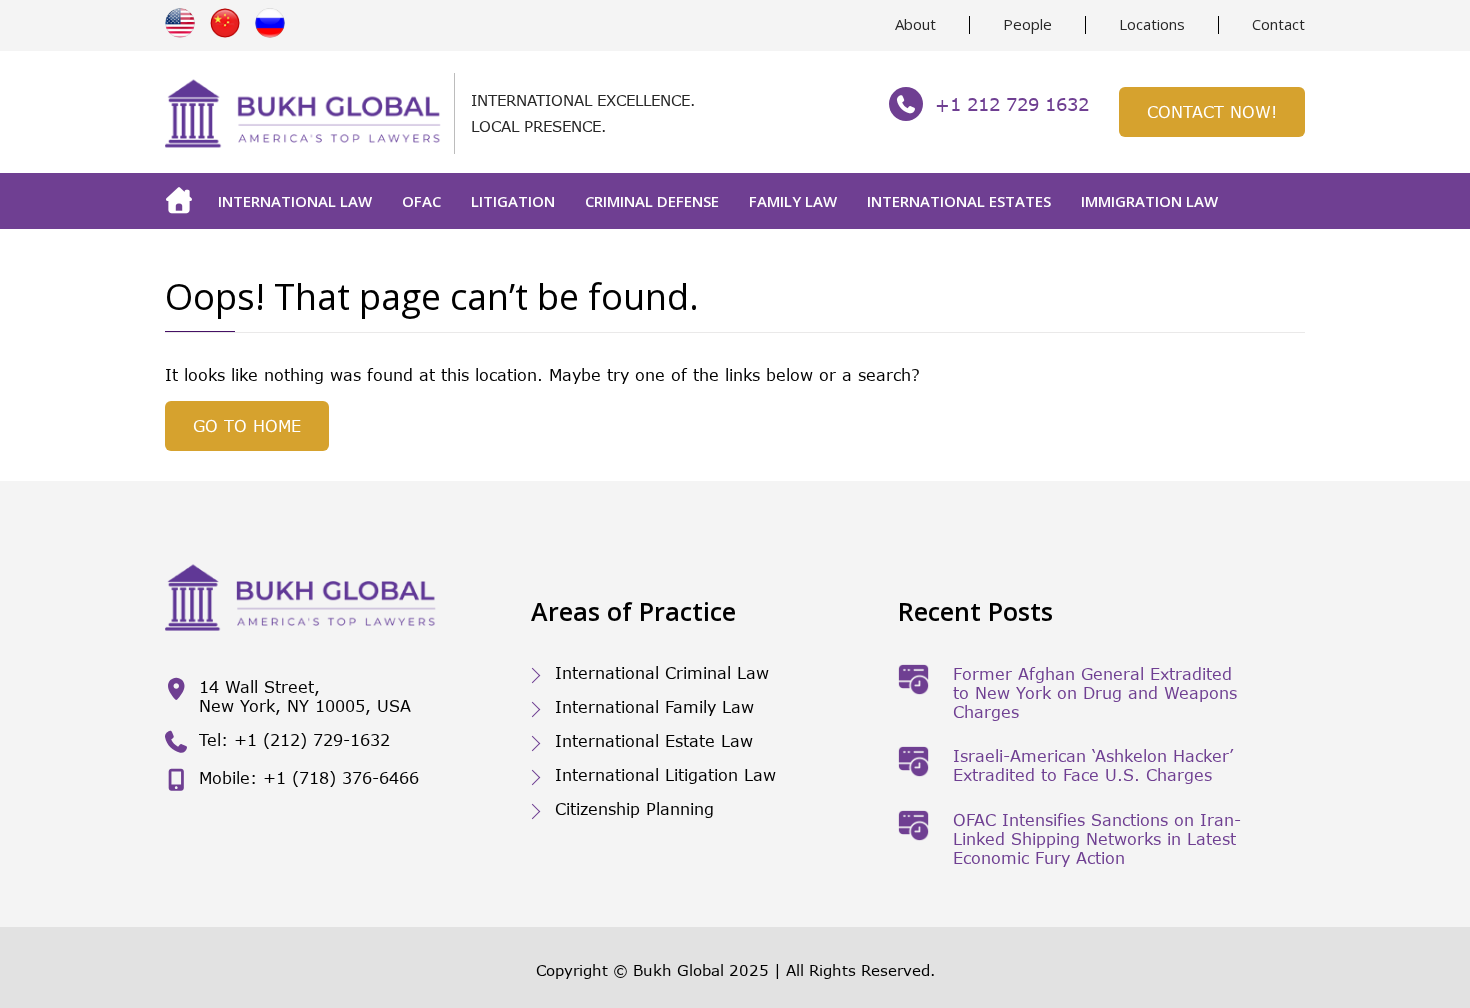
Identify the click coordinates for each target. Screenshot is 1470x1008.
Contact (1278, 24)
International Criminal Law (662, 672)
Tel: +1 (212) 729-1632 (294, 739)
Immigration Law (1149, 201)
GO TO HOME (247, 425)
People (1027, 24)
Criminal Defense (652, 201)
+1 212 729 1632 (1012, 104)
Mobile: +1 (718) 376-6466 (309, 777)
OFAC (421, 201)
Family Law (793, 201)
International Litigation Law (665, 774)
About (915, 24)
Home (184, 201)
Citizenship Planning (634, 808)
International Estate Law (654, 740)
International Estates (959, 201)
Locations (1152, 24)
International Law (295, 201)
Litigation (513, 201)
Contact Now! (1212, 111)
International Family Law (654, 706)
